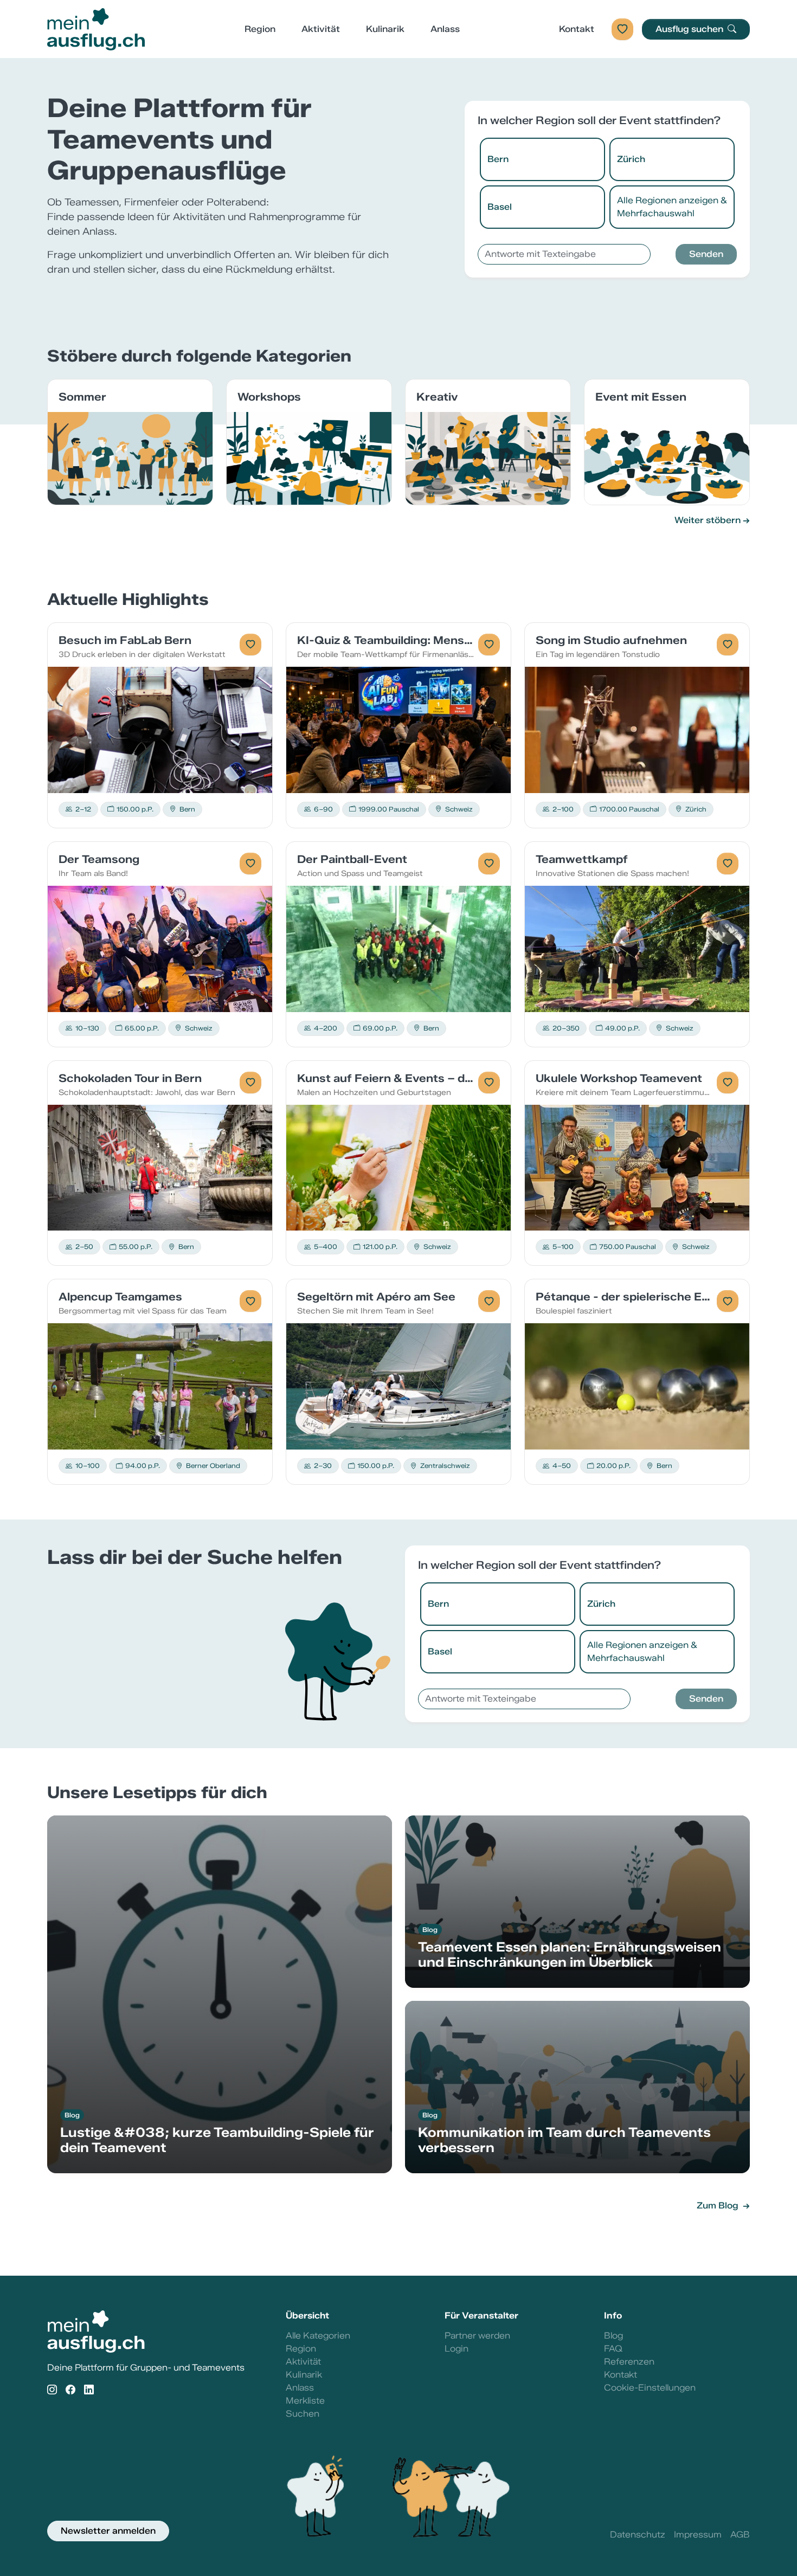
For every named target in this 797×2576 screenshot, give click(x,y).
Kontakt (577, 29)
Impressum (698, 2535)
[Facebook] (70, 2390)
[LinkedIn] (89, 2390)
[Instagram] (52, 2390)
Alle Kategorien (318, 2336)
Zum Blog (719, 2205)
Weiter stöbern (708, 520)
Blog (613, 2336)
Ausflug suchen (690, 29)
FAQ (613, 2349)
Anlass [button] (445, 29)
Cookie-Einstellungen (650, 2388)
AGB (740, 2535)
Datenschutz (638, 2535)
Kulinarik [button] (385, 29)
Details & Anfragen (160, 729)
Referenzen (629, 2362)
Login (457, 2349)
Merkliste (305, 2401)
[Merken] (250, 645)
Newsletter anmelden (108, 2531)
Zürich (631, 159)
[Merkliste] (622, 29)
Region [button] (260, 29)
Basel (500, 207)
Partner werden (477, 2336)
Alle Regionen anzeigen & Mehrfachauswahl (672, 207)
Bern (498, 159)
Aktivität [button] (321, 29)
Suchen (303, 2414)
